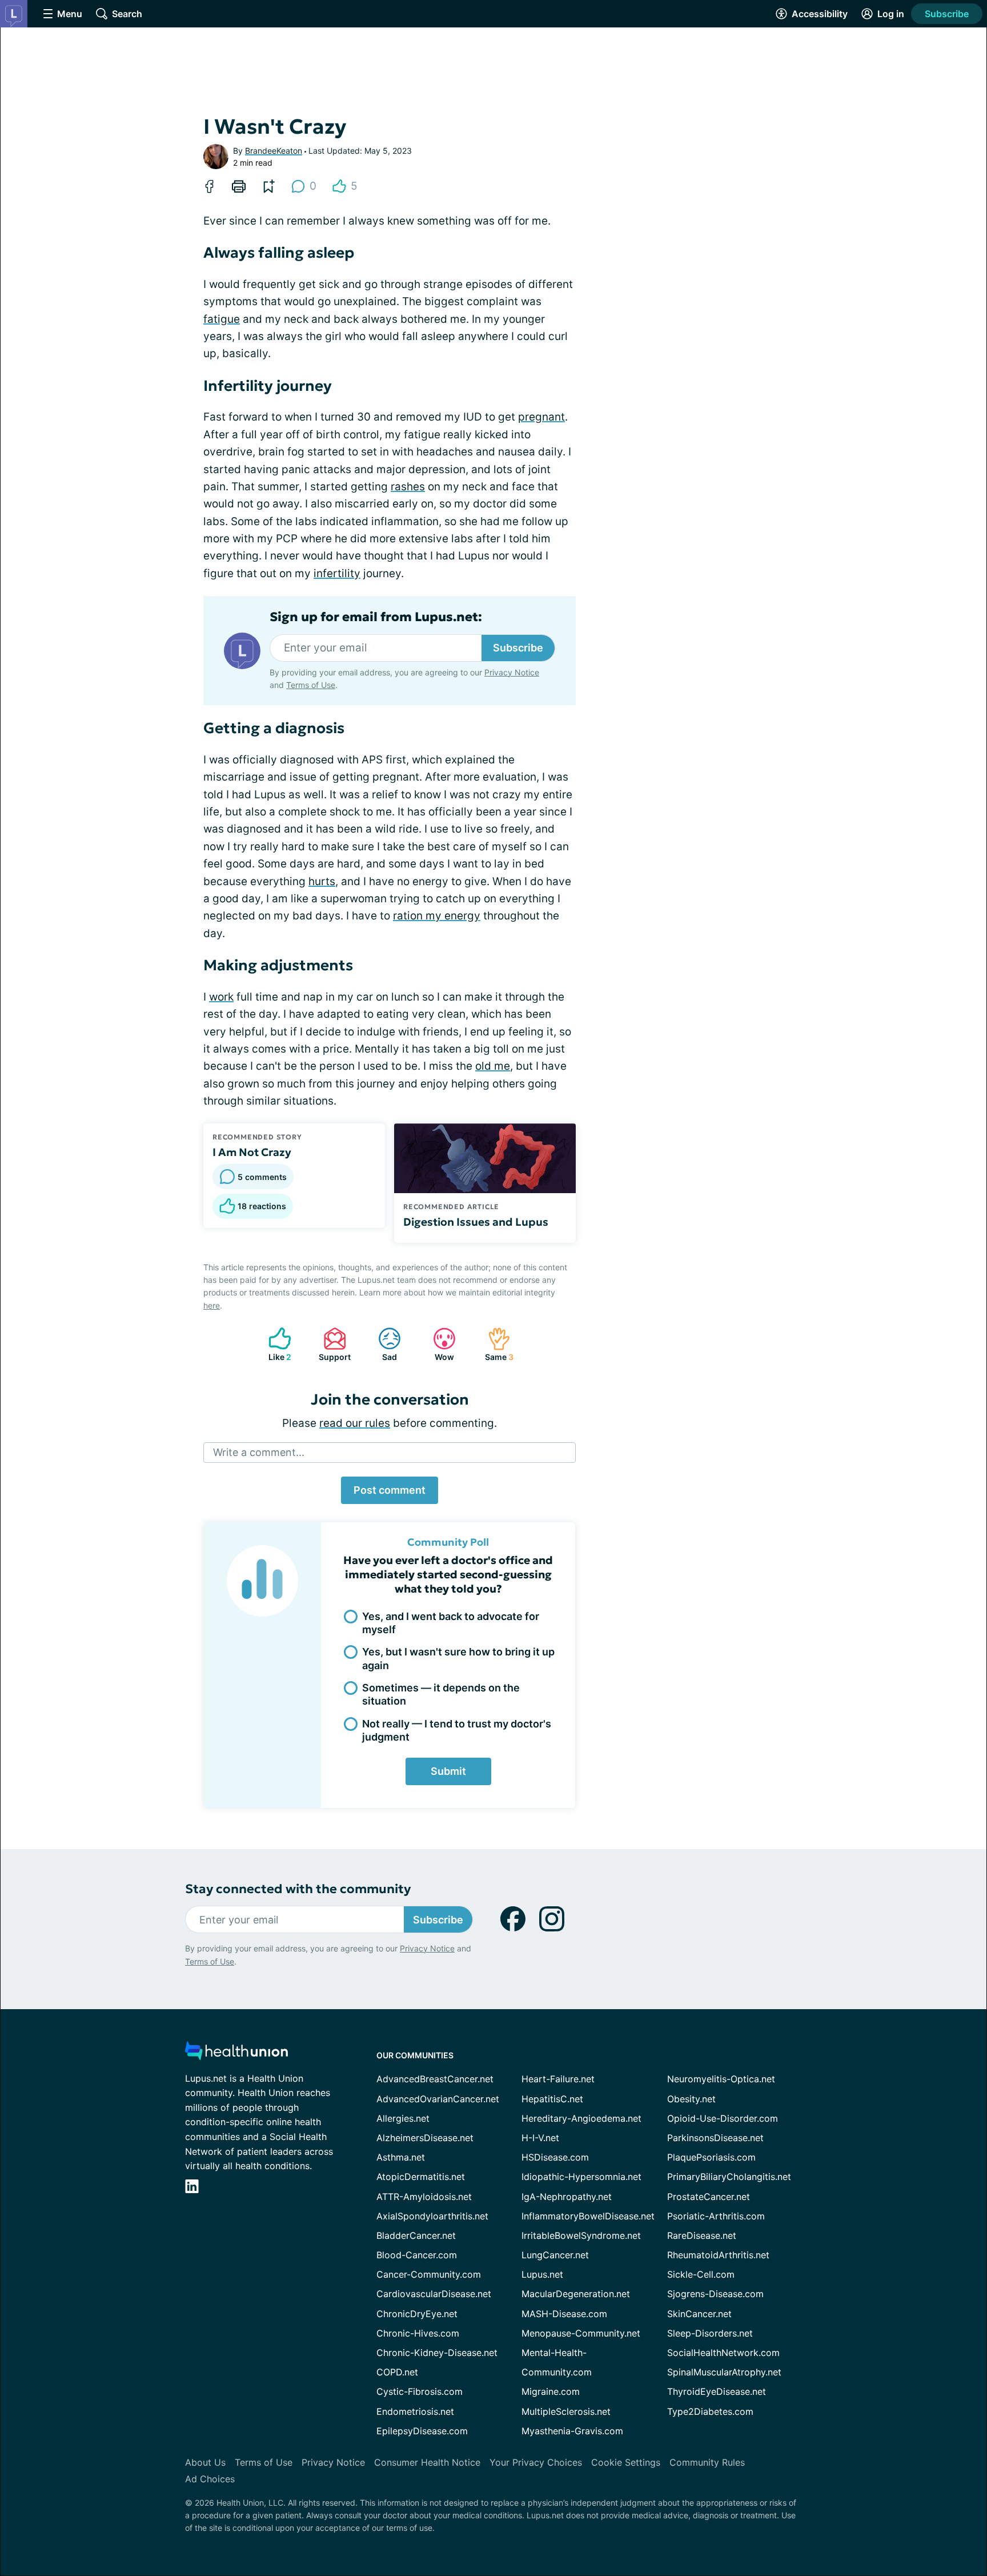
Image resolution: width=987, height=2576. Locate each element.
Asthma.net (401, 2157)
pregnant (541, 417)
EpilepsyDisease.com (422, 2431)
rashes (408, 487)
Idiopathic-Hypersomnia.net (581, 2177)
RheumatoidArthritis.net (718, 2255)
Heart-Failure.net (558, 2079)
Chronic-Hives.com (418, 2333)
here (212, 1305)
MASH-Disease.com (564, 2314)
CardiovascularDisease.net (434, 2294)
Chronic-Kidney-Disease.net (437, 2353)
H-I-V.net (540, 2138)
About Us (205, 2462)
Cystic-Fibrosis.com (420, 2391)
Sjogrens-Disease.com (715, 2294)
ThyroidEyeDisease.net (717, 2391)
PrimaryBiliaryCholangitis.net (729, 2177)
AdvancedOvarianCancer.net (438, 2099)
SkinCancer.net (699, 2314)
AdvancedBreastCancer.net (435, 2079)
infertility (337, 573)
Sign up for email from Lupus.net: (376, 617)
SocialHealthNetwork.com (723, 2353)
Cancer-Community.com (429, 2274)
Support (331, 1344)
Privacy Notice (512, 672)
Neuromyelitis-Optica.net (721, 2079)
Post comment (390, 1490)
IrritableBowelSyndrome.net (581, 2235)
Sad (382, 1344)
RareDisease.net (702, 2235)
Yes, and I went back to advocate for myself (451, 1623)
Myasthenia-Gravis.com (572, 2431)
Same (495, 1344)
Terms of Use (311, 685)
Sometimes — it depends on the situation (441, 1694)
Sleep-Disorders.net (710, 2333)
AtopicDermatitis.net (421, 2177)
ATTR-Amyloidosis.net (424, 2197)
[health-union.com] (236, 2054)
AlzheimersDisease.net (425, 2138)
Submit (448, 1771)
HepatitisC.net (552, 2099)
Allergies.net (403, 2118)
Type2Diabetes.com (710, 2411)
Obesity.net (691, 2099)
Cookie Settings (626, 2462)
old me (493, 1066)
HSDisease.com (555, 2157)
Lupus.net (542, 2274)
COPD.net (397, 2372)
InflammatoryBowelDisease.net (588, 2216)
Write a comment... (259, 1452)
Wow (438, 1344)
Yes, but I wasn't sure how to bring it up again (458, 1658)
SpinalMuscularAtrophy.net (724, 2372)
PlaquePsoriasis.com (711, 2157)
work (221, 997)
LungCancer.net (555, 2255)
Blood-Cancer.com (417, 2255)
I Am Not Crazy (252, 1152)
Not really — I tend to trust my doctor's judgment (457, 1730)
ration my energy (437, 916)
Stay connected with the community (298, 1889)
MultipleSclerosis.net (566, 2411)
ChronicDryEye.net (417, 2314)
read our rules (355, 1423)
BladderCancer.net (416, 2235)
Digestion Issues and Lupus (476, 1222)
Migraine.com (551, 2391)
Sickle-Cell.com (701, 2274)
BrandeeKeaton (274, 151)
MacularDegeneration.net (576, 2294)
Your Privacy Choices (536, 2462)
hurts (322, 881)
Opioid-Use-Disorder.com (723, 2118)
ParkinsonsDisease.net (715, 2138)
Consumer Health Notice (427, 2462)
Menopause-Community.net (581, 2333)
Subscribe (947, 14)
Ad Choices (210, 2479)
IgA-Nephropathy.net (567, 2197)
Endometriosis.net (415, 2411)
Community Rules (707, 2462)
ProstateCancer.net (709, 2197)
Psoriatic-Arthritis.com (716, 2216)
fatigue (222, 319)
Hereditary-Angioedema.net (581, 2118)
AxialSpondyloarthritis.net (432, 2216)
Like (274, 1344)
